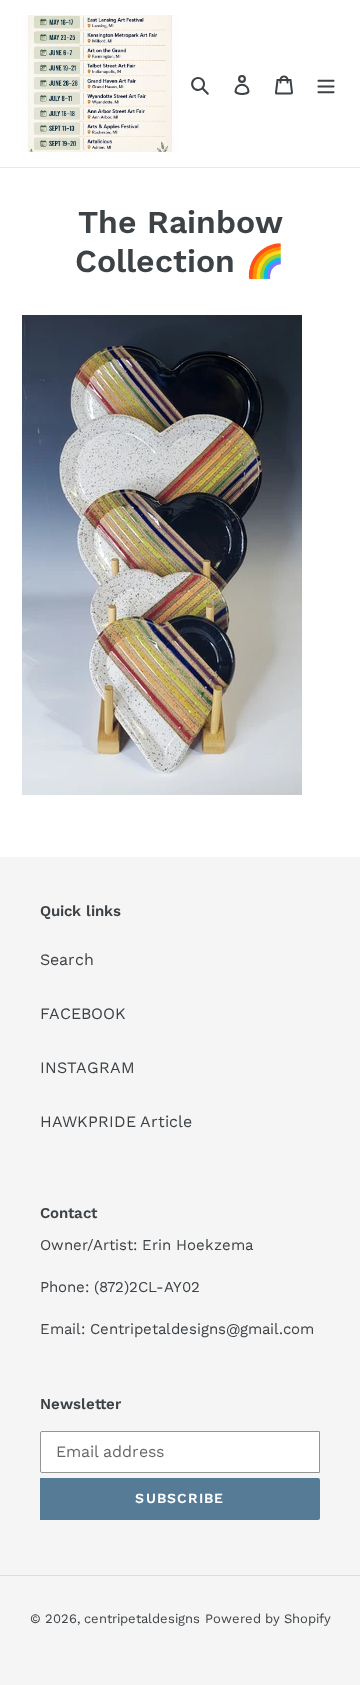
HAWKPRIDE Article (116, 1121)
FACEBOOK (83, 1013)
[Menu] (326, 84)
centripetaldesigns (142, 1618)
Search (67, 959)
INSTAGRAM (87, 1067)
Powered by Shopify (268, 1618)
